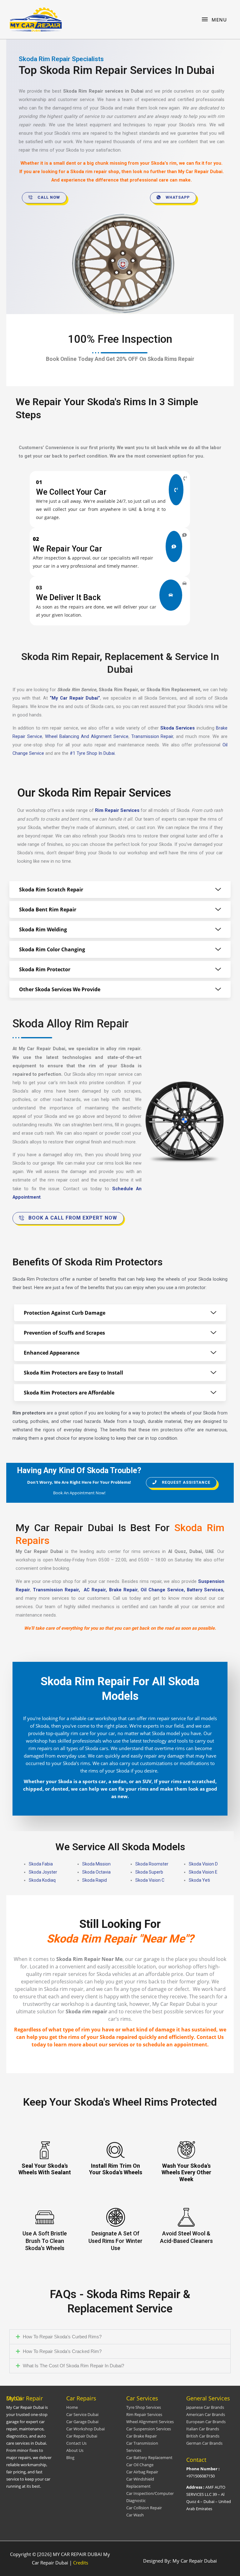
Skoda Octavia (96, 1872)
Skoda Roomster (152, 1864)
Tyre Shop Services (144, 2407)
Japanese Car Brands (205, 2407)
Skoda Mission (96, 1864)
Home (72, 2407)
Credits (81, 2563)
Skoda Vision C (150, 1880)
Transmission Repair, (57, 1590)
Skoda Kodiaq (42, 1880)
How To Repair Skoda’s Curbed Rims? (62, 2337)
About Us (75, 2450)
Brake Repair (123, 1590)
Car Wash (135, 2515)
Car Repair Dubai (82, 2436)
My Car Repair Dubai (200, 172)
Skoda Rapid (95, 1880)
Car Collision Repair (144, 2508)
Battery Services (205, 1590)
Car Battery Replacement (149, 2457)
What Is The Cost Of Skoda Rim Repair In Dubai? (73, 2366)
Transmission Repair (152, 736)
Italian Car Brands (203, 2429)
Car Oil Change (140, 2465)
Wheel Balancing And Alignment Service (87, 736)
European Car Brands (206, 2422)
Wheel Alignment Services (150, 2422)
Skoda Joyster (43, 1872)
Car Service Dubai (82, 2414)
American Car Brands (206, 2414)
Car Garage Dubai (82, 2422)
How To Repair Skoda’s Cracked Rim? (62, 2351)
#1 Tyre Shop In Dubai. (93, 753)
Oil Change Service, (163, 1590)
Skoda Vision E (203, 1872)
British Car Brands (203, 2436)
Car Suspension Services (149, 2429)
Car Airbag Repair (142, 2472)
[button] (120, 2337)
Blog (70, 2457)
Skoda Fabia (41, 1864)
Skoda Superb (149, 1872)
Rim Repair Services (144, 2414)
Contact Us (76, 2443)
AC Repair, (95, 1590)
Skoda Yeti (199, 1880)
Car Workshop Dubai (85, 2429)
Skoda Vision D (203, 1864)
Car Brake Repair (142, 2436)
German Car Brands (204, 2443)
